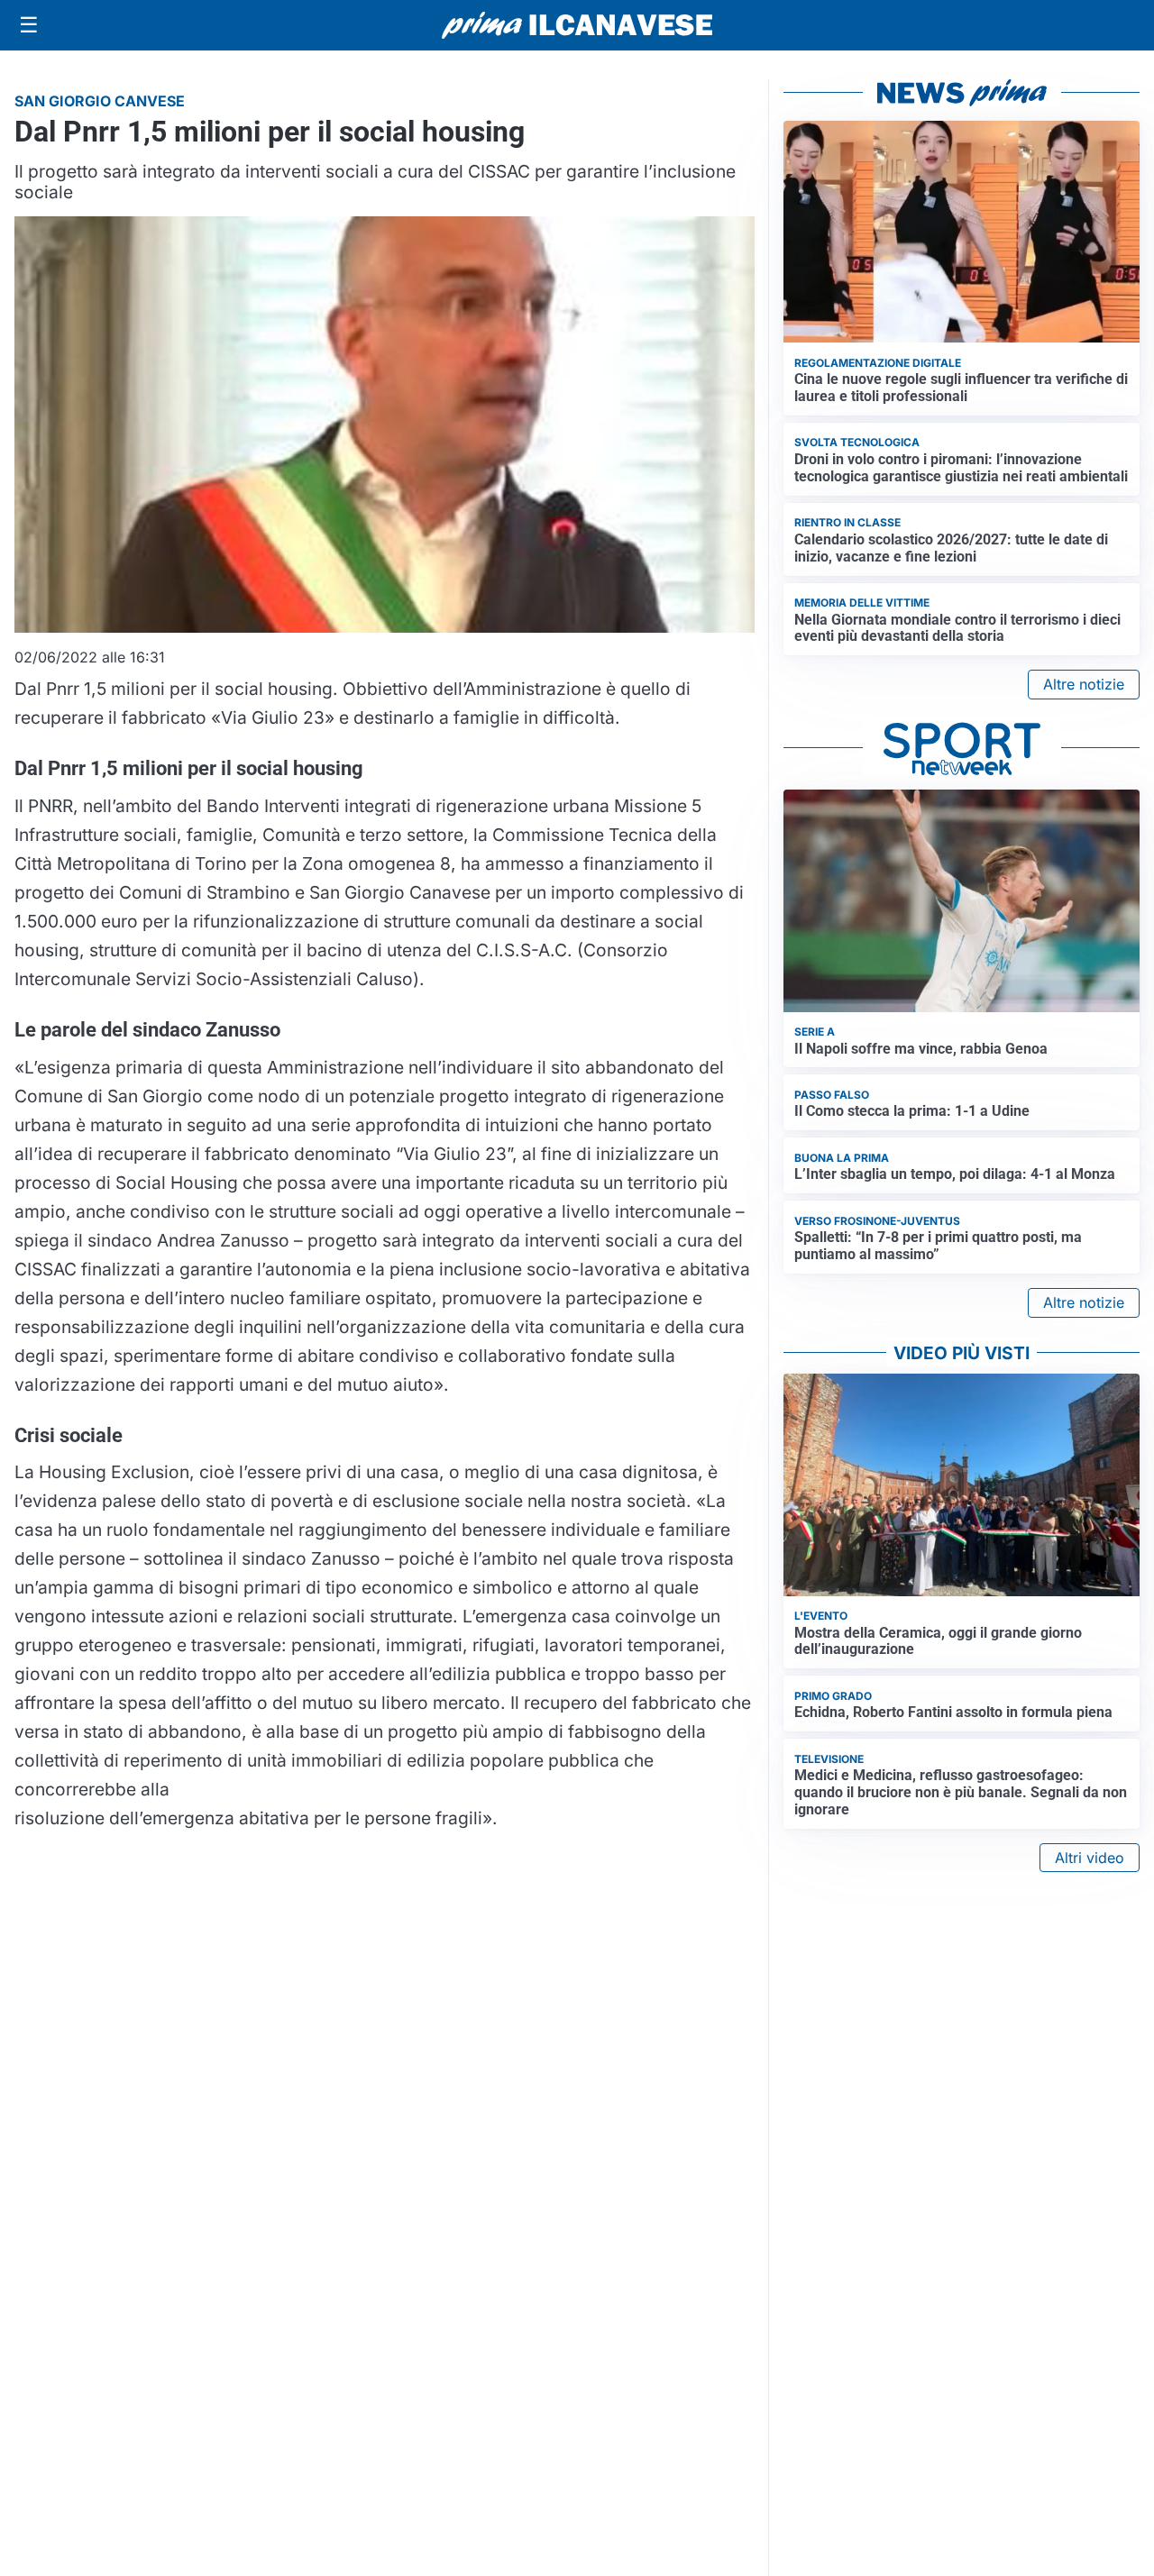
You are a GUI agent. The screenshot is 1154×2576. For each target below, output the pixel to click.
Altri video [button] (1090, 1858)
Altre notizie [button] (1084, 684)
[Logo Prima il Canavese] (577, 26)
